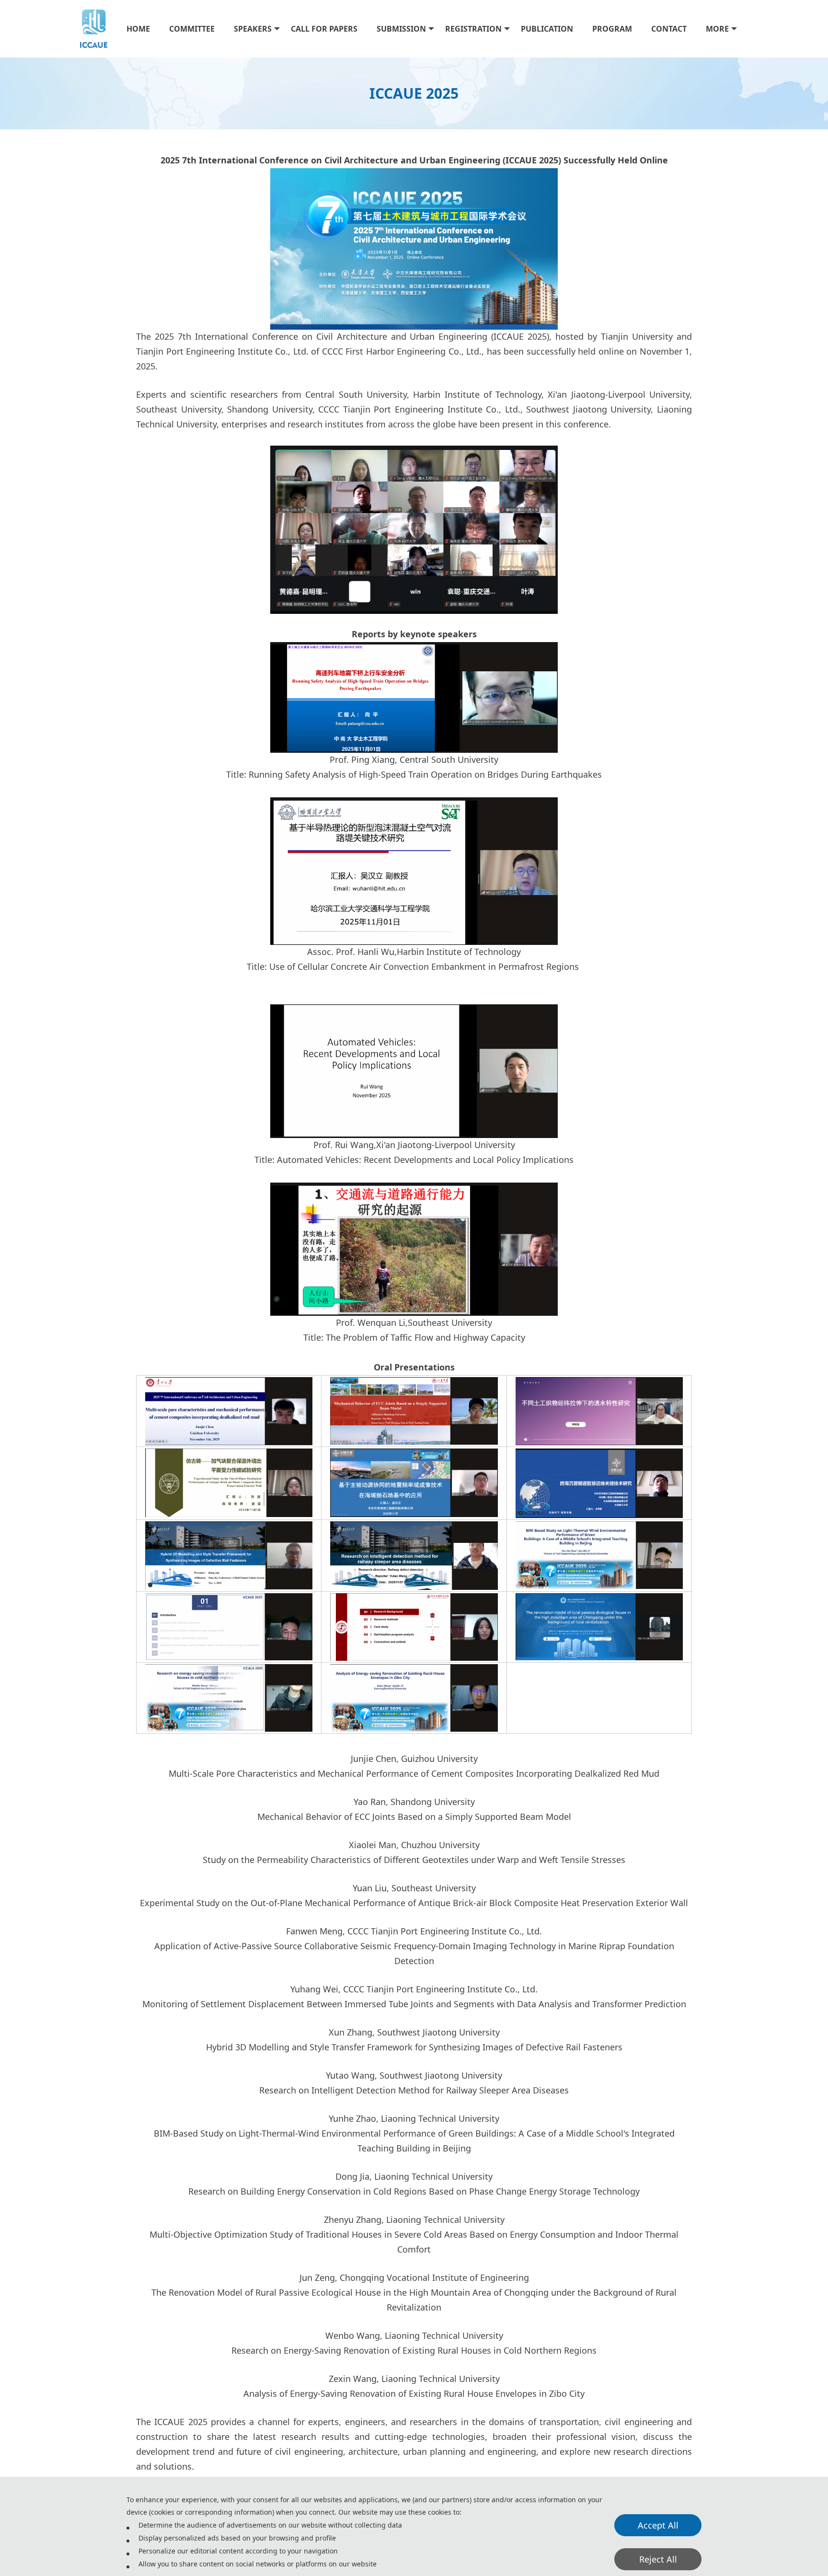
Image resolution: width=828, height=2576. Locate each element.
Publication (547, 29)
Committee (192, 29)
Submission (401, 29)
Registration (473, 29)
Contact (669, 29)
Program (612, 29)
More (717, 29)
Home (138, 29)
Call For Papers (324, 29)
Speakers (253, 29)
